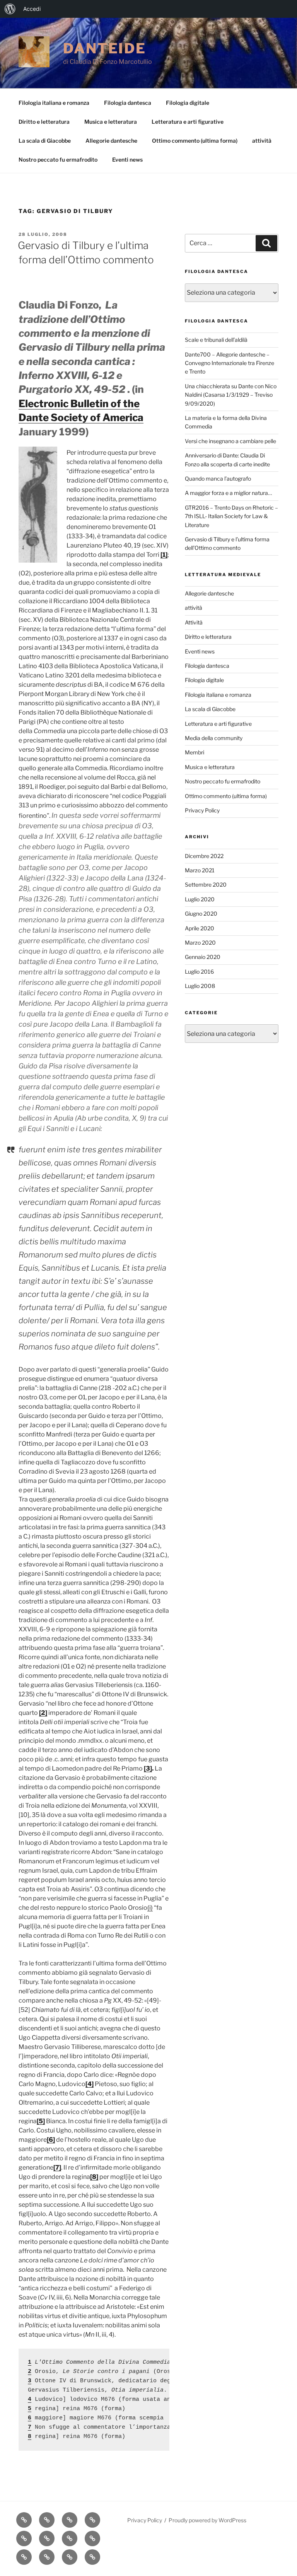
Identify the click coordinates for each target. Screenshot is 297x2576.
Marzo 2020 (200, 943)
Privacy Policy (202, 810)
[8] (94, 2177)
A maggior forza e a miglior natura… (228, 493)
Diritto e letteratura (44, 122)
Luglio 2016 (199, 972)
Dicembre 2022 (204, 856)
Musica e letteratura (111, 122)
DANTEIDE (105, 48)
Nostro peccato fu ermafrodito (58, 160)
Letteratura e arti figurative (188, 122)
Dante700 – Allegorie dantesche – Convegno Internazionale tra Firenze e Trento (230, 363)
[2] (43, 1713)
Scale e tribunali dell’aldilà (216, 340)
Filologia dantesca (128, 103)
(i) (150, 1908)
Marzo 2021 (200, 870)
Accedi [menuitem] (32, 9)
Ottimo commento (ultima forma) (195, 141)
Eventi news (127, 160)
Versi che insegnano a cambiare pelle (230, 441)
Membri (195, 752)
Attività (194, 622)
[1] (164, 555)
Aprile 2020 (200, 928)
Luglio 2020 (200, 899)
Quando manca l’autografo (218, 479)
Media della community (214, 738)
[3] (148, 1768)
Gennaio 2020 (203, 957)
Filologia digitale (188, 103)
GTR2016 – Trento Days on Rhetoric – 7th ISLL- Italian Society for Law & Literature (231, 516)
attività (262, 141)
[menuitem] (10, 9)
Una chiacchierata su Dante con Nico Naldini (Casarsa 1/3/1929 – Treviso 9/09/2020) (231, 395)
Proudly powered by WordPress (207, 2520)
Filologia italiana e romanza (54, 103)
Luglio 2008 (200, 986)
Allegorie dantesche (111, 141)
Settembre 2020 (206, 885)
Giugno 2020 (201, 914)
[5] (41, 2121)
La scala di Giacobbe (45, 141)
